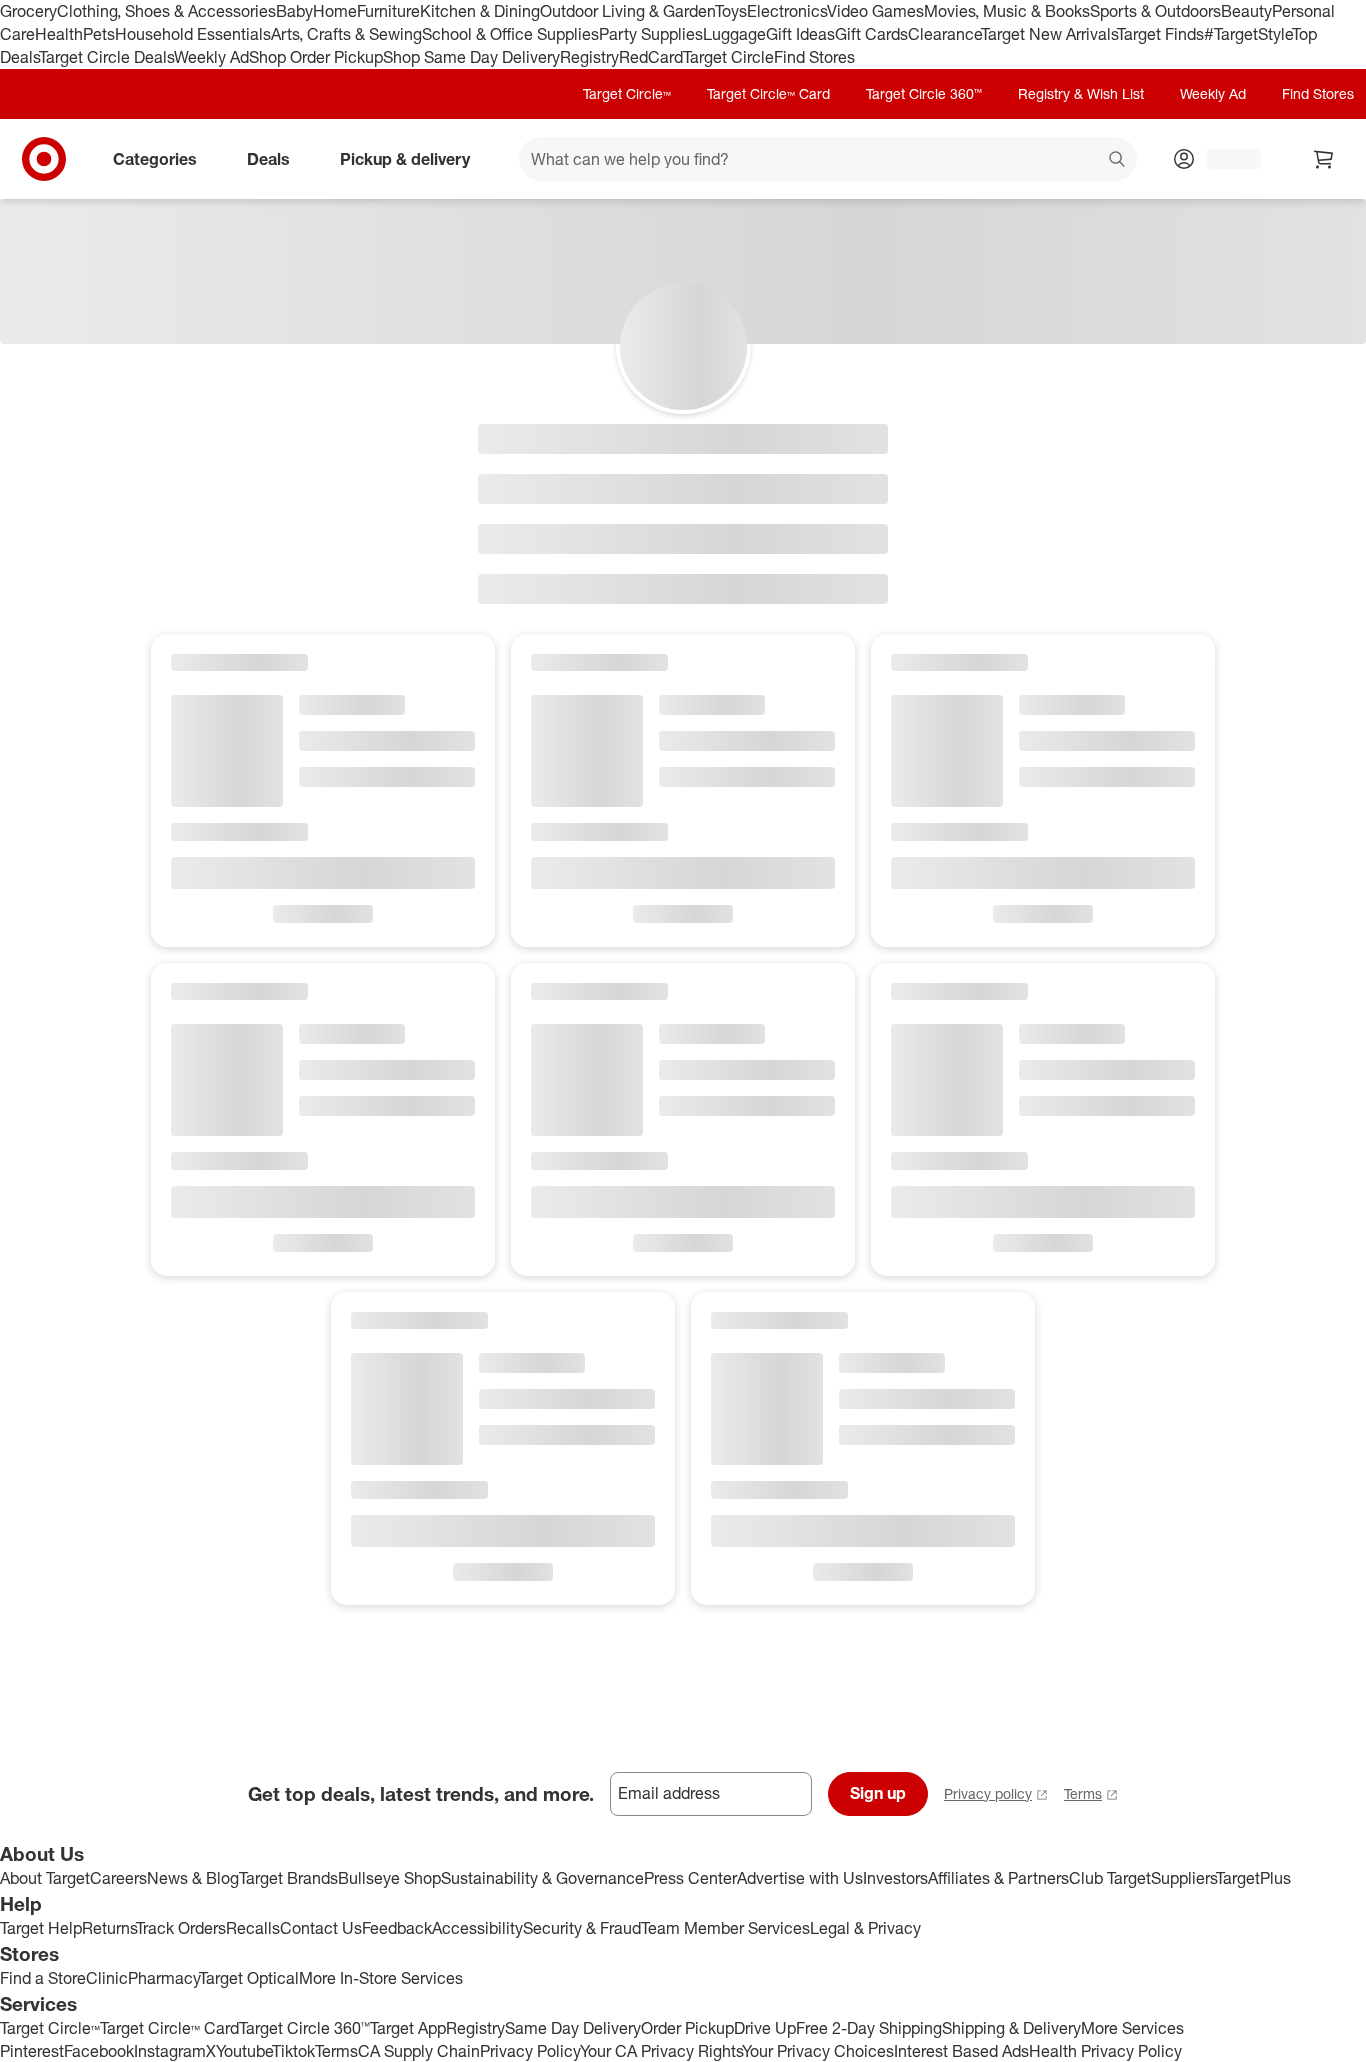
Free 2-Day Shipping (869, 2028)
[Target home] (44, 159)
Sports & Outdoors (1155, 11)
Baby (294, 11)
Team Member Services (725, 1928)
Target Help (41, 1928)
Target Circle (728, 57)
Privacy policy (988, 1793)
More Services (1132, 2028)
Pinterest (32, 2051)
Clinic (107, 1978)
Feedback (397, 1928)
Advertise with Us (800, 1878)
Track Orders (181, 1928)
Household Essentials (193, 34)
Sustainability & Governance (542, 1878)
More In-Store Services (381, 1978)
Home (335, 11)
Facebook (99, 2051)
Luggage (734, 34)
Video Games (875, 11)
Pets (99, 34)
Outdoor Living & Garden (627, 11)
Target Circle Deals (106, 57)
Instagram (170, 2051)
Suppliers (1183, 1878)
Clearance (944, 34)
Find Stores (814, 57)
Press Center (690, 1878)
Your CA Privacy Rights (661, 2051)
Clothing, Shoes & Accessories (166, 11)
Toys (731, 11)
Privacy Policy (530, 2051)
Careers (118, 1878)
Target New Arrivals (1049, 34)
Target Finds (1160, 34)
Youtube (244, 2051)
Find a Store (43, 1978)
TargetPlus (1253, 1878)
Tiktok (293, 2051)
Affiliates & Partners (998, 1878)
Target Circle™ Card (768, 93)
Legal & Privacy (865, 1928)
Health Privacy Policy (1105, 2051)
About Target (45, 1878)
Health (59, 34)
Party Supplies (651, 34)
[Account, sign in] (1223, 159)
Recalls (253, 1928)
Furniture (388, 11)
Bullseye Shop (389, 1878)
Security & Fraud (582, 1928)
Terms (1083, 1793)
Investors (895, 1878)
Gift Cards (871, 34)
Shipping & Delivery (1011, 2028)
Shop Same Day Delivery (471, 57)
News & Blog (193, 1878)
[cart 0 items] (1324, 159)
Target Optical (249, 1978)
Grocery (28, 11)
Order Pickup (687, 2028)
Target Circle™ (627, 93)
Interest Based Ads (961, 2051)
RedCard (651, 57)
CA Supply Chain (419, 2051)
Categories (155, 158)
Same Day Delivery (573, 2028)
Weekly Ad (211, 57)
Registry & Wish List (1081, 93)
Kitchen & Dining (480, 11)
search (1118, 160)
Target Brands (288, 1878)
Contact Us (321, 1928)
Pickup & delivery (405, 158)
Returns (109, 1928)
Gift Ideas (800, 34)
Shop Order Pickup (316, 57)
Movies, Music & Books (1007, 11)
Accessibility (477, 1928)
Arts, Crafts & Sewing (346, 34)
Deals (268, 158)
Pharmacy (163, 1978)
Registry (589, 57)
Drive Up (765, 2028)
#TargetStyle (1248, 34)
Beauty (1246, 11)
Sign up (878, 1793)
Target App (408, 2028)
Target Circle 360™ (924, 93)
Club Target (1110, 1878)
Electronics (787, 11)
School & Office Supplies (510, 34)
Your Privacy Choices (818, 2051)
